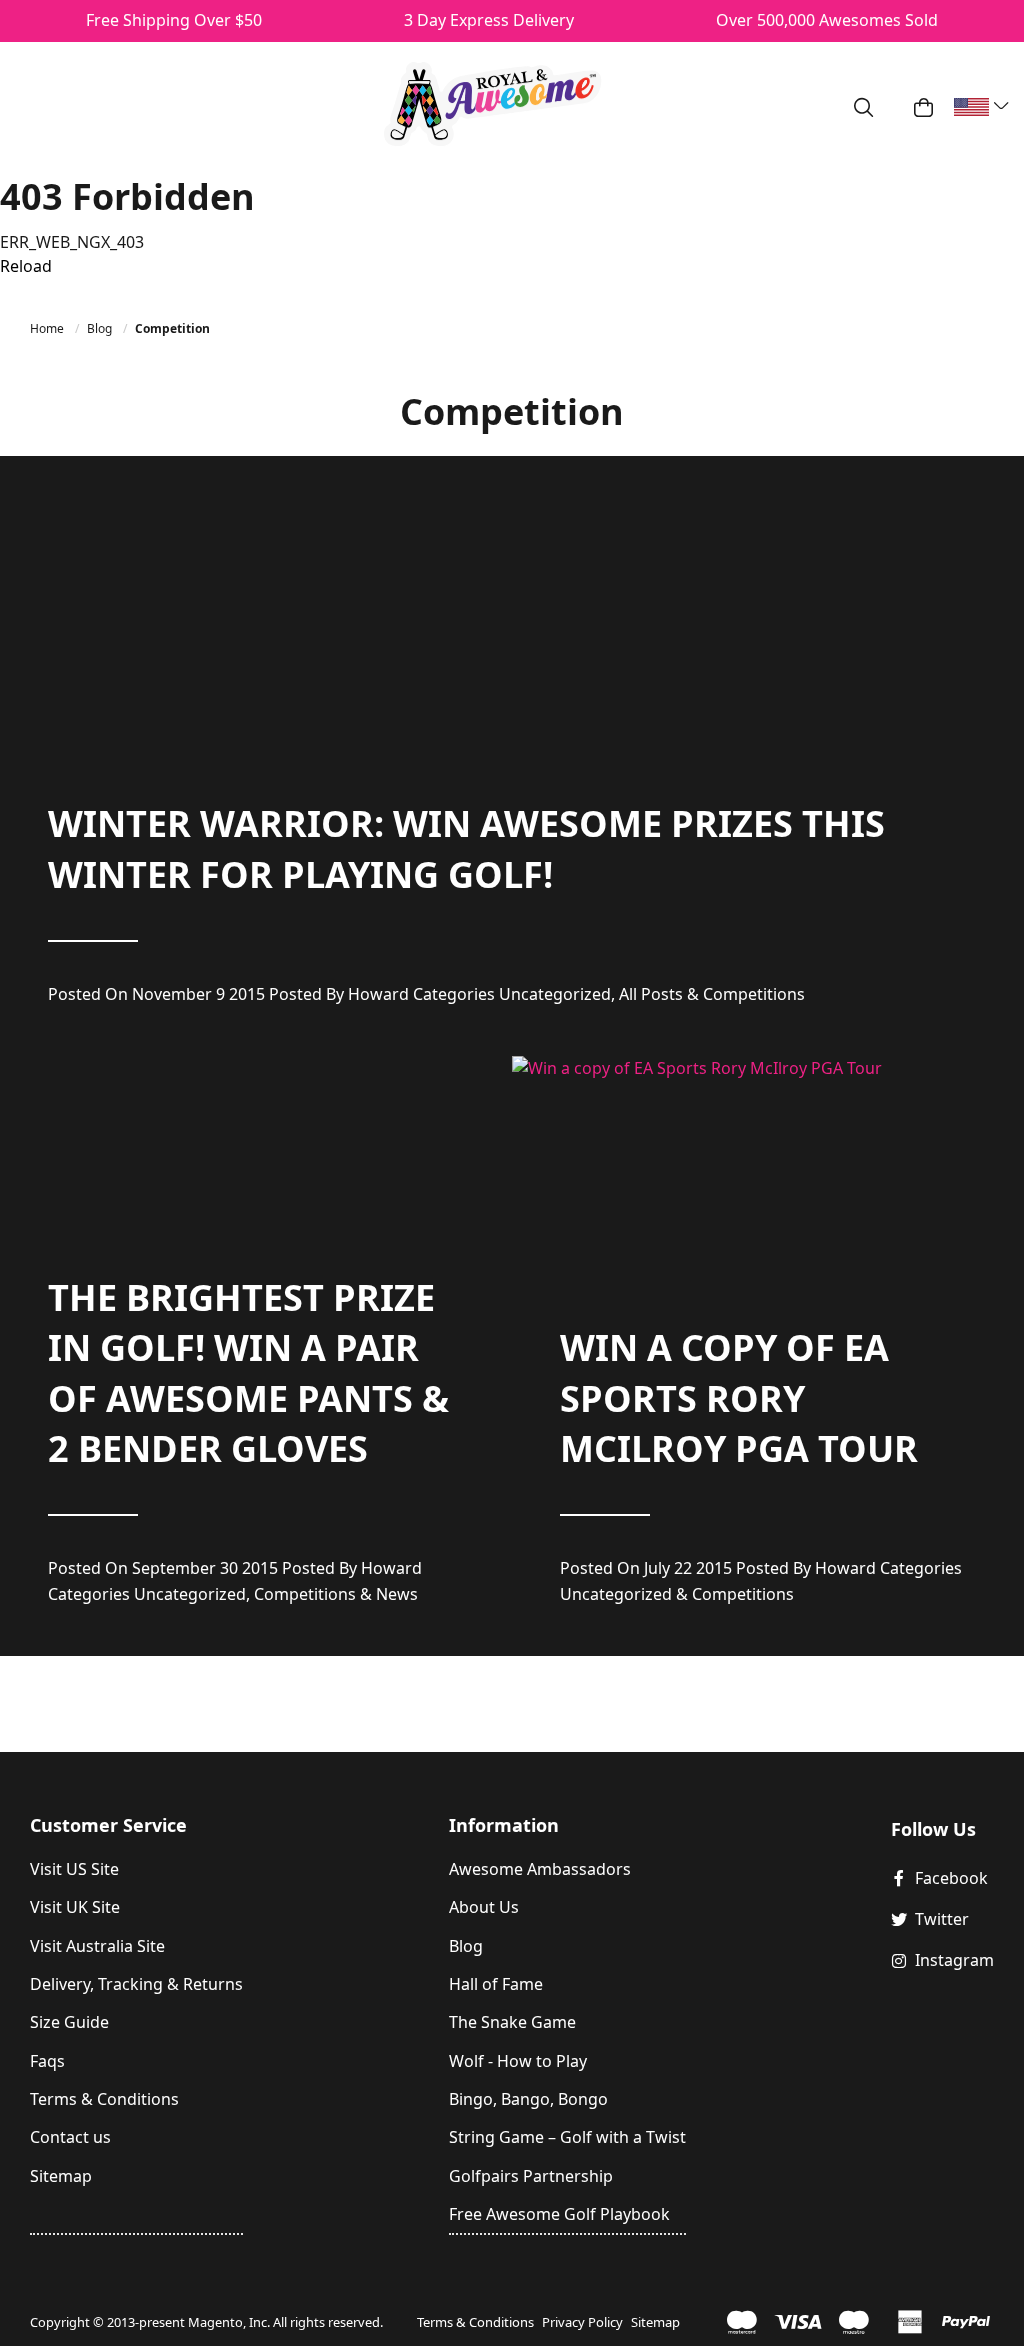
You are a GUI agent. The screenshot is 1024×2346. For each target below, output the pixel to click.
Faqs (47, 2061)
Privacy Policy (582, 2322)
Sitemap (61, 2176)
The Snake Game (512, 2022)
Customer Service (108, 1825)
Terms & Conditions (104, 2099)
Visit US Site (74, 1869)
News (397, 1594)
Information (504, 1825)
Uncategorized (555, 994)
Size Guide (69, 2022)
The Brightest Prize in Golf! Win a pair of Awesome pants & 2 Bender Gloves (248, 1373)
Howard (378, 994)
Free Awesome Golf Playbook (559, 2214)
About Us (484, 1907)
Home (48, 328)
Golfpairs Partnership (531, 2176)
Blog (101, 328)
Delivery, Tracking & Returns (136, 1984)
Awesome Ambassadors (540, 1869)
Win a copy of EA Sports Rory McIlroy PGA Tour (739, 1398)
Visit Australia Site (97, 1946)
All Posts (651, 994)
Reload (26, 266)
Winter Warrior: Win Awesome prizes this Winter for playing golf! (466, 848)
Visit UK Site (75, 1907)
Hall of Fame (496, 1984)
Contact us (70, 2137)
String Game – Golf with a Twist (567, 2137)
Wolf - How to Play (518, 2061)
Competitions (754, 994)
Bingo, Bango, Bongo (528, 2099)
